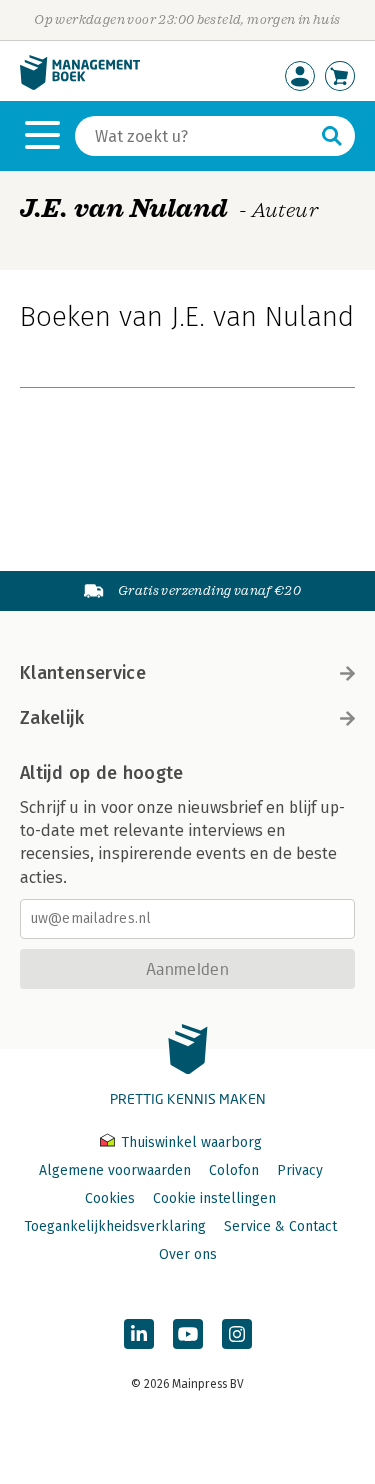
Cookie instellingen (214, 1198)
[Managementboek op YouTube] (188, 1334)
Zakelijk (52, 718)
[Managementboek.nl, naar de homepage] (80, 85)
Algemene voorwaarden (115, 1170)
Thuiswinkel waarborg (189, 1142)
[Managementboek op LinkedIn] (139, 1334)
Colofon (234, 1170)
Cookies (110, 1198)
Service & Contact (280, 1226)
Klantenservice (83, 673)
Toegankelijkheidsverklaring (115, 1226)
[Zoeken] (332, 136)
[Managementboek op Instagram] (237, 1334)
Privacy (300, 1170)
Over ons (188, 1254)
